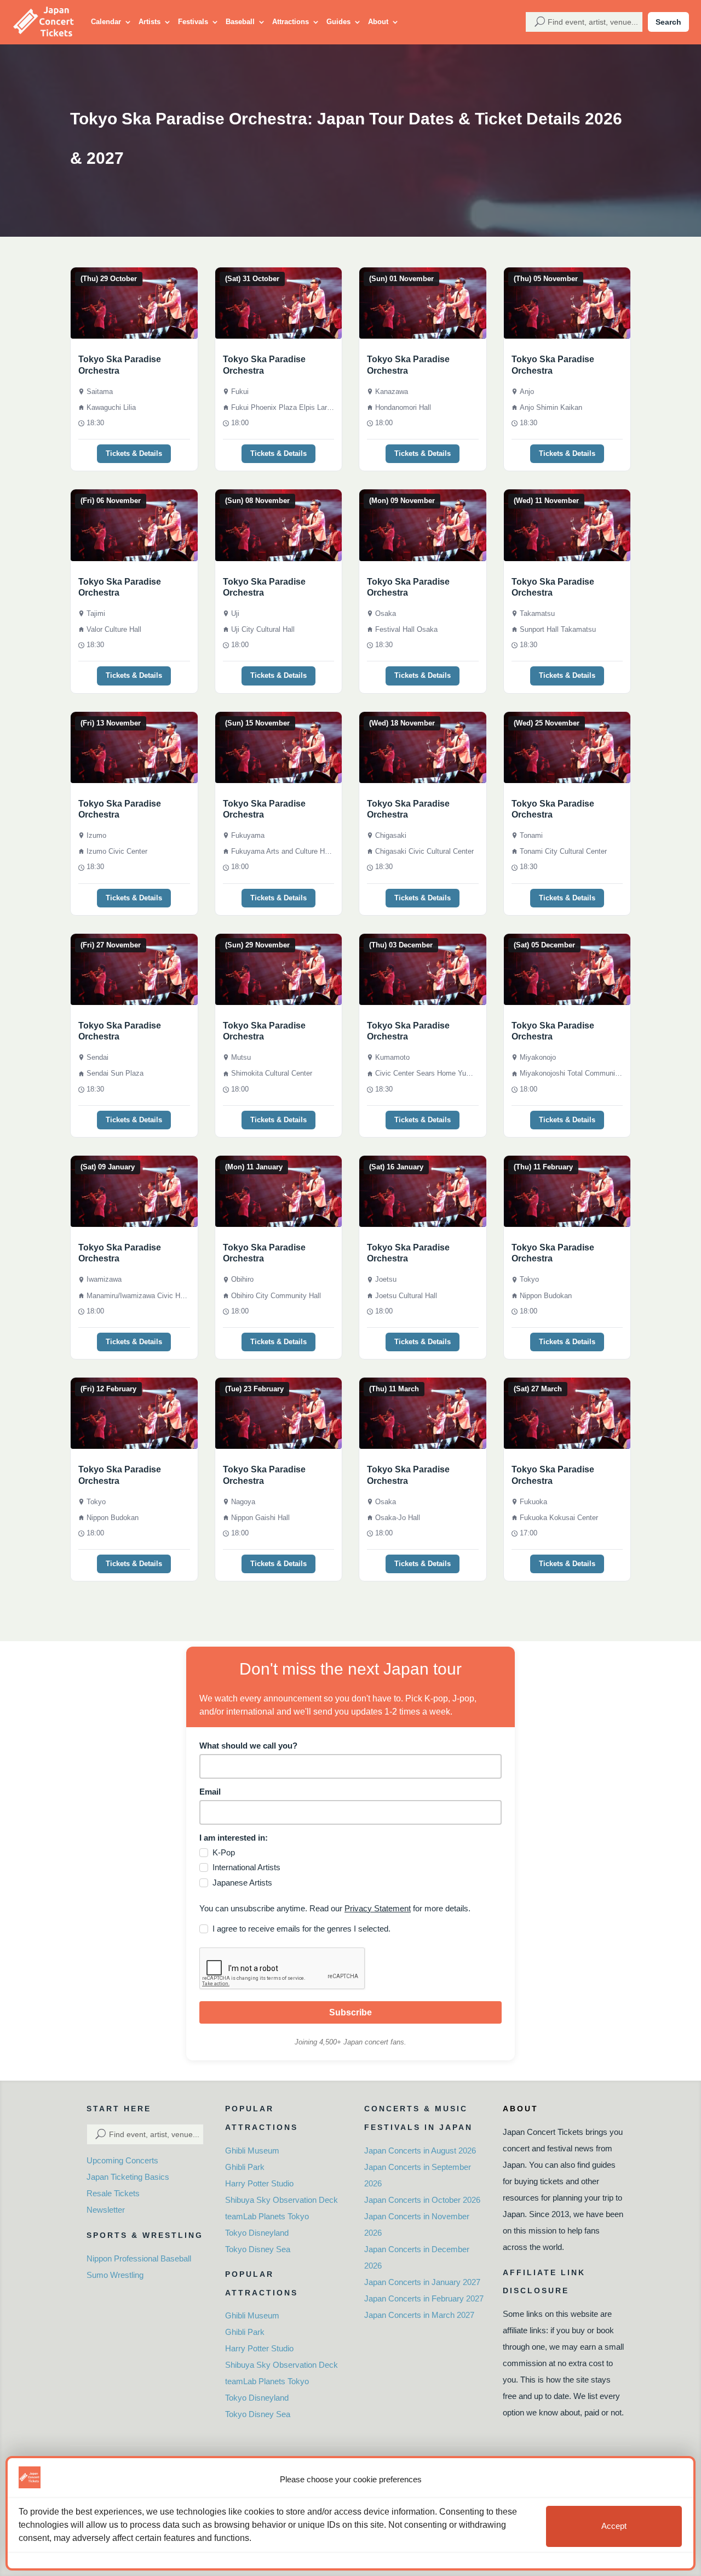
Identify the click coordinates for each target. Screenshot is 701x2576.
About (378, 22)
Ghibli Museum (252, 2151)
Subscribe (350, 2012)
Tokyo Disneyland (257, 2233)
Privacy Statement (378, 1908)
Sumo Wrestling (115, 2275)
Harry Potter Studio (259, 2183)
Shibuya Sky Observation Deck (281, 2200)
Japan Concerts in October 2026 (422, 2200)
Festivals (193, 22)
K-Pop (224, 1852)
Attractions (291, 22)
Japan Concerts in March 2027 (419, 2315)
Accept (614, 2526)
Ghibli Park (245, 2167)
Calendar (106, 22)
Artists (150, 22)
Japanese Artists (242, 1883)
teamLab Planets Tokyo (267, 2216)
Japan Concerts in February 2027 (424, 2298)
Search (668, 22)
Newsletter (106, 2210)
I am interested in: (234, 1838)
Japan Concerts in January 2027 (422, 2282)
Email (210, 1792)
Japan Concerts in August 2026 (420, 2151)
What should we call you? (248, 1746)
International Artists (246, 1867)
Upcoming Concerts (122, 2160)
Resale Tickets (113, 2193)
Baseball (240, 22)
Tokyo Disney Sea (258, 2249)
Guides (338, 22)
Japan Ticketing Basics (128, 2177)
